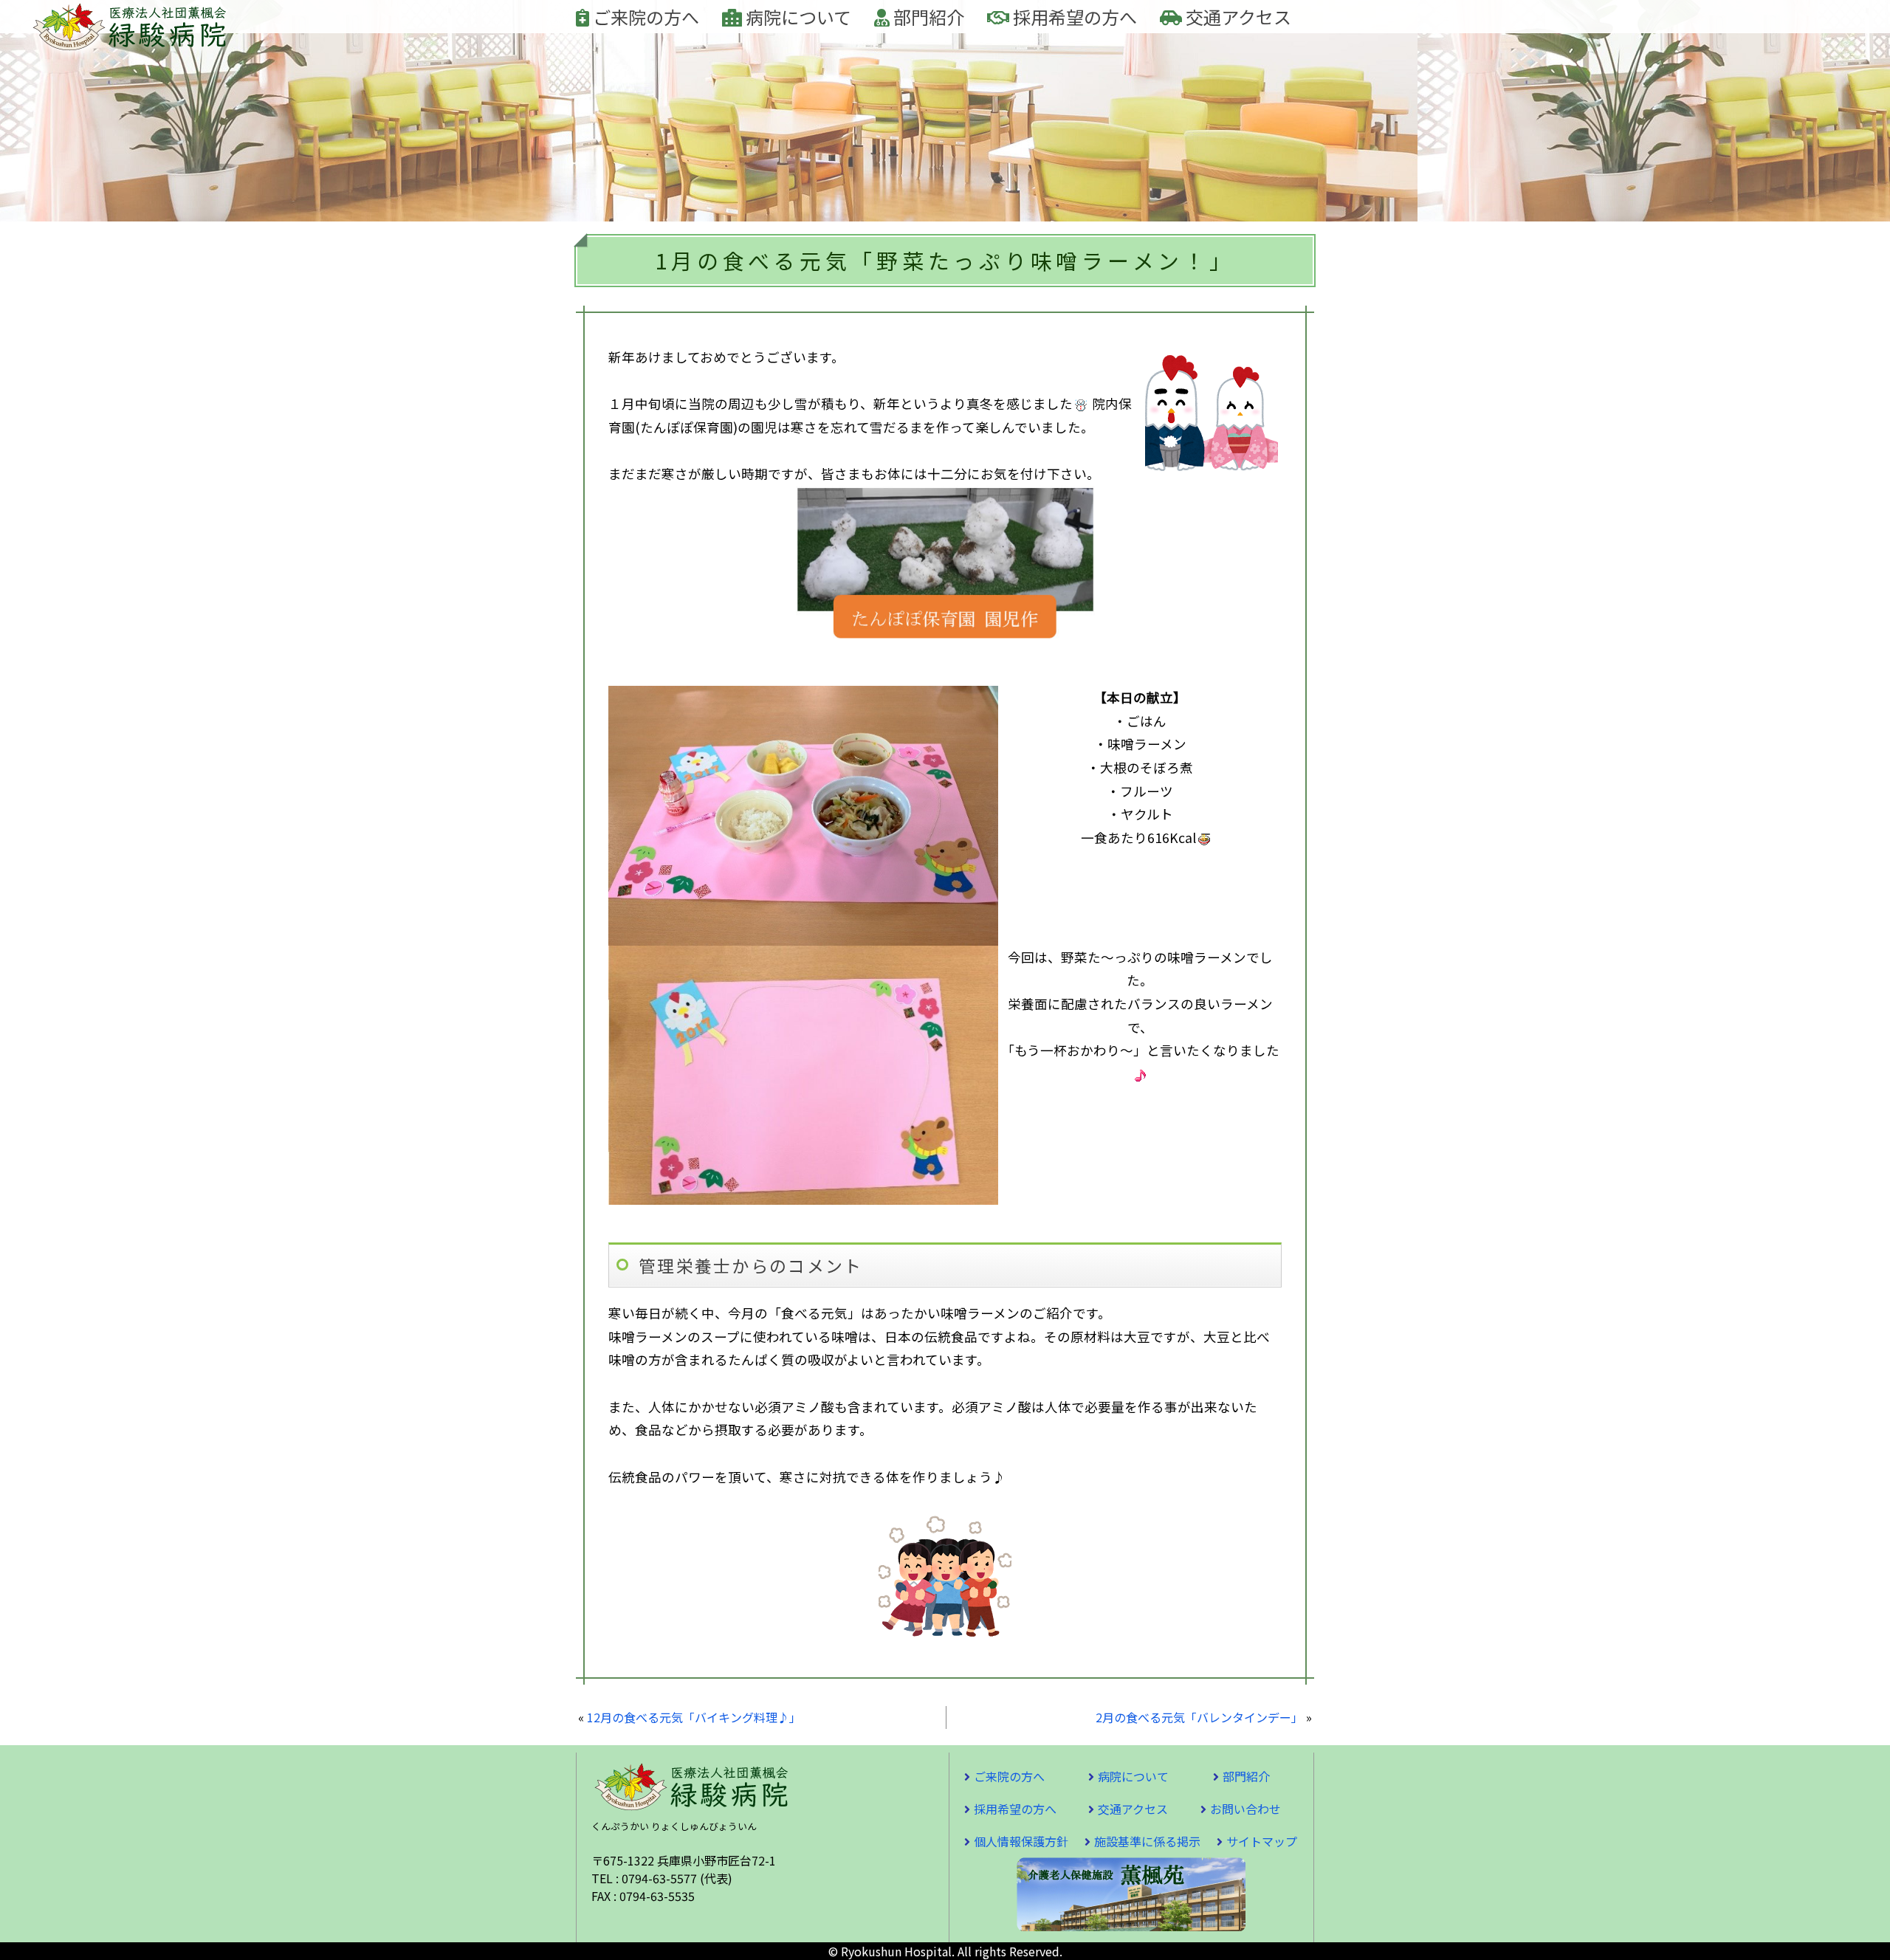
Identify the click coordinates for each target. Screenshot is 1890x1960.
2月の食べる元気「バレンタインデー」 (1199, 1717)
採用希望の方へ (1073, 17)
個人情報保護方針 (1021, 1841)
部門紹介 (927, 17)
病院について (797, 17)
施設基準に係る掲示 (1147, 1841)
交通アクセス (1237, 17)
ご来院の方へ (644, 17)
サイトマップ (1262, 1841)
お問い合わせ (1245, 1809)
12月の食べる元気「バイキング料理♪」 (694, 1717)
